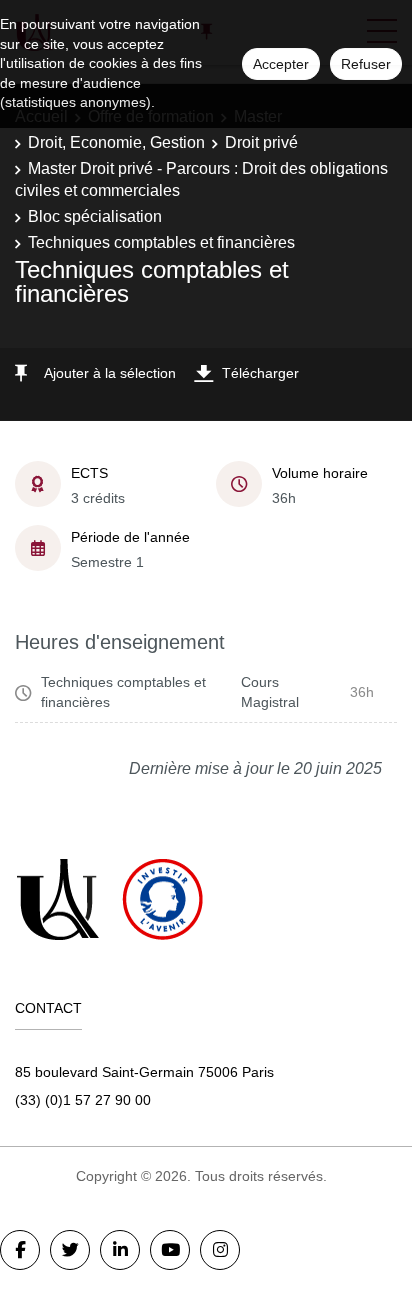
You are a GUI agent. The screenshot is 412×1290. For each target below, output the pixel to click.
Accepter (281, 64)
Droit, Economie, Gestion (116, 142)
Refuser (366, 64)
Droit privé (261, 142)
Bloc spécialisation (95, 216)
